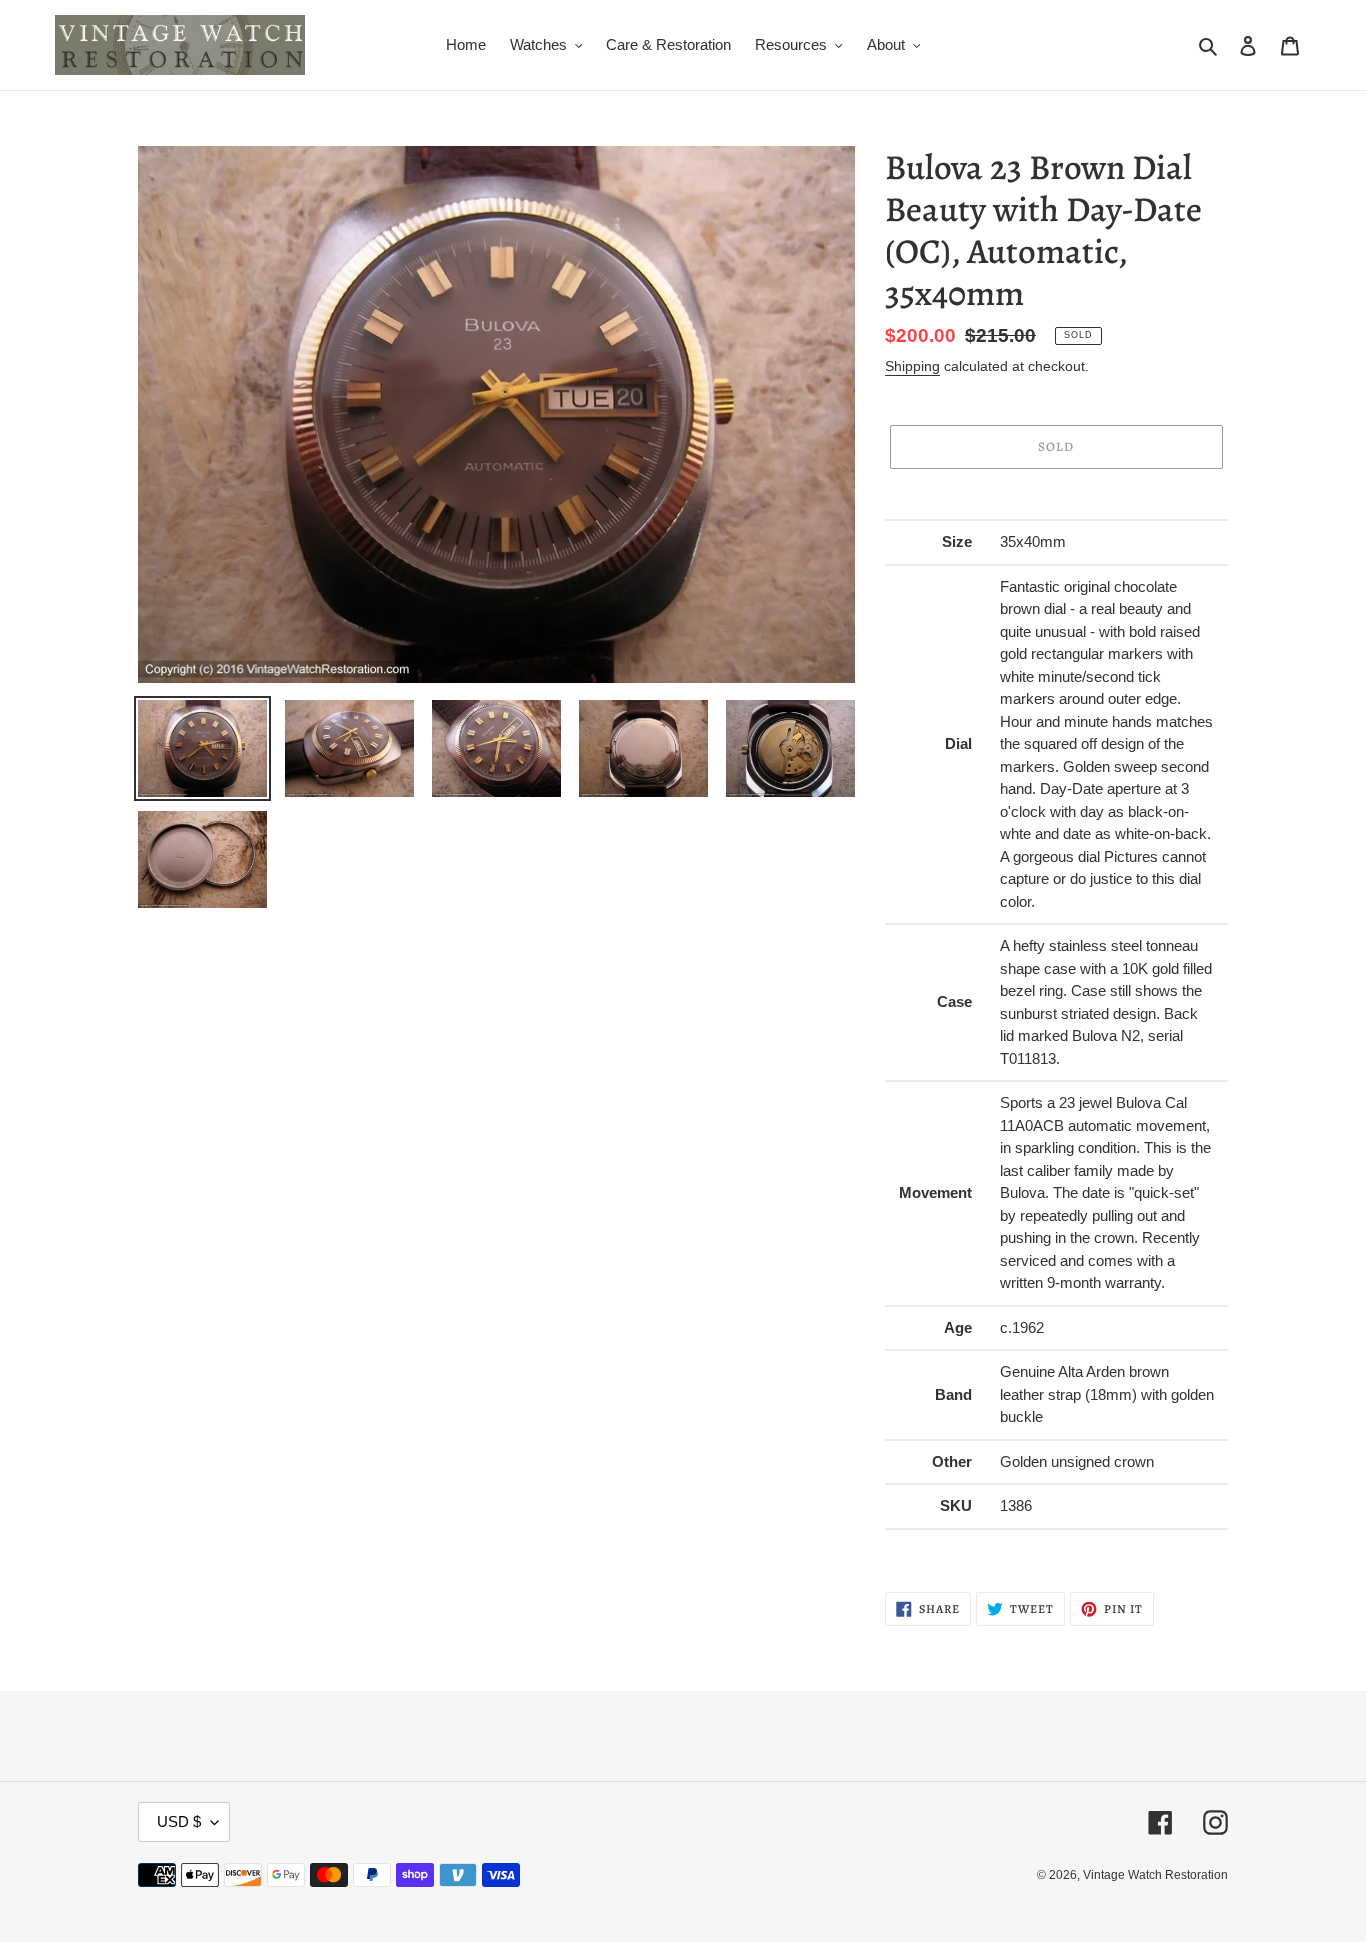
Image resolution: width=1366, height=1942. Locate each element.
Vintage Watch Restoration (1155, 1875)
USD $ (179, 1821)
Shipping (912, 366)
